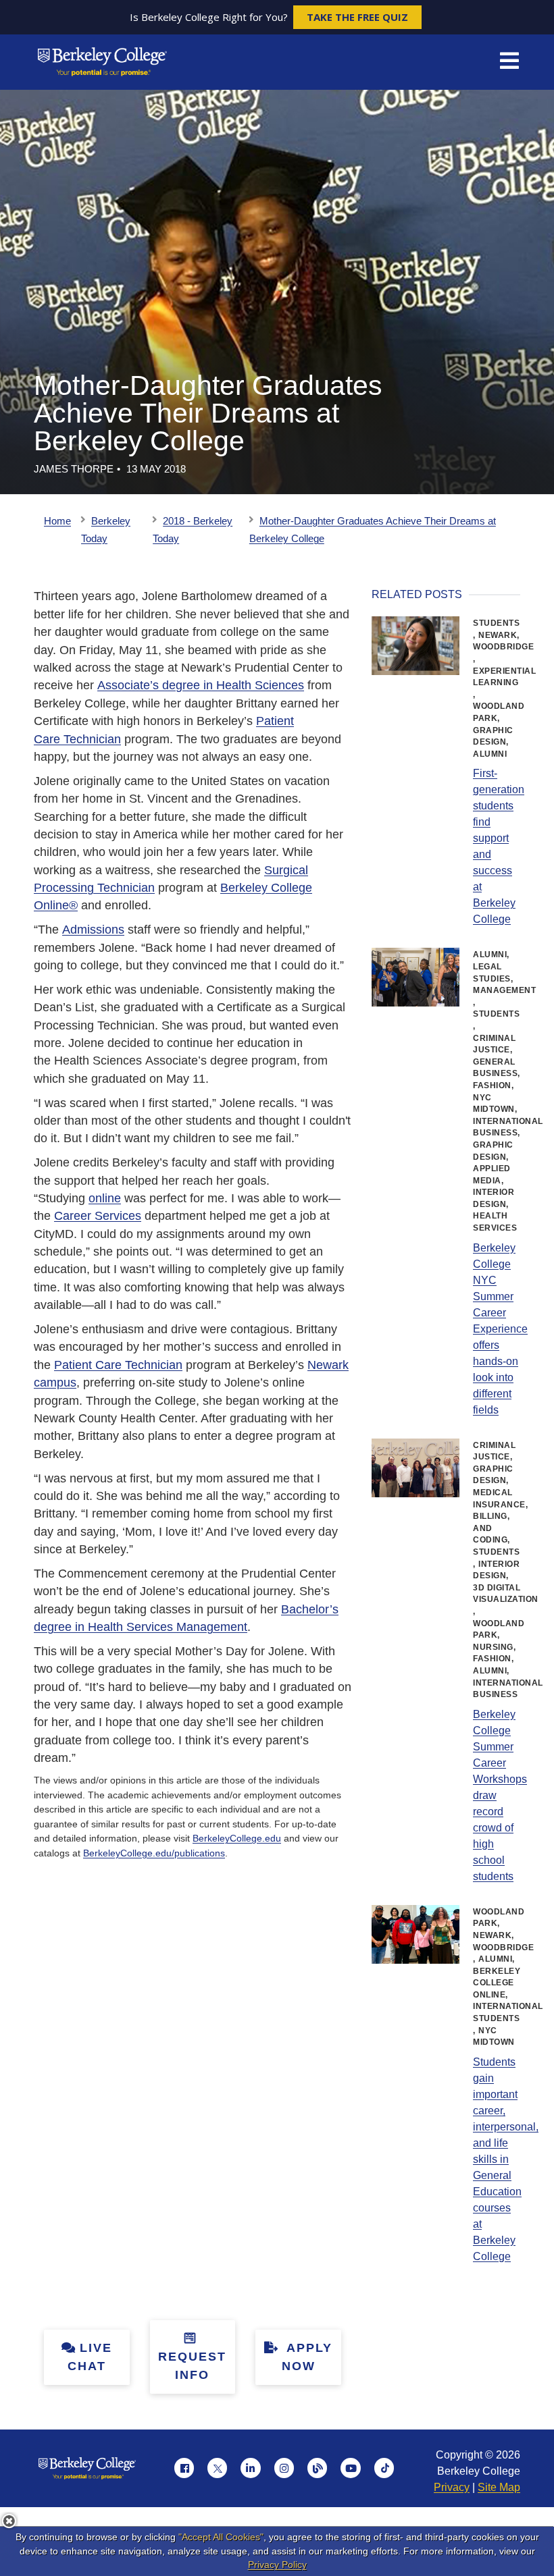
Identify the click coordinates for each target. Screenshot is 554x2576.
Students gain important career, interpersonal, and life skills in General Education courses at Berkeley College (506, 2159)
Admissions (93, 930)
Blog (318, 2468)
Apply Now (307, 2357)
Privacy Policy (277, 2565)
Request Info (192, 2366)
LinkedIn (251, 2468)
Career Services (98, 1216)
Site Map (499, 2487)
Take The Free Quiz (357, 17)
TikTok (384, 2468)
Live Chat (90, 2357)
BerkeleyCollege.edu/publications (154, 1853)
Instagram (284, 2468)
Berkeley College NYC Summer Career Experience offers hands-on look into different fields (500, 1329)
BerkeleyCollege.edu (237, 1838)
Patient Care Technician (118, 1365)
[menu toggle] (509, 62)
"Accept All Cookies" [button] (221, 2537)
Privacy (452, 2487)
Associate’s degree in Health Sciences (201, 685)
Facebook (184, 2468)
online (105, 1198)
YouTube (351, 2468)
